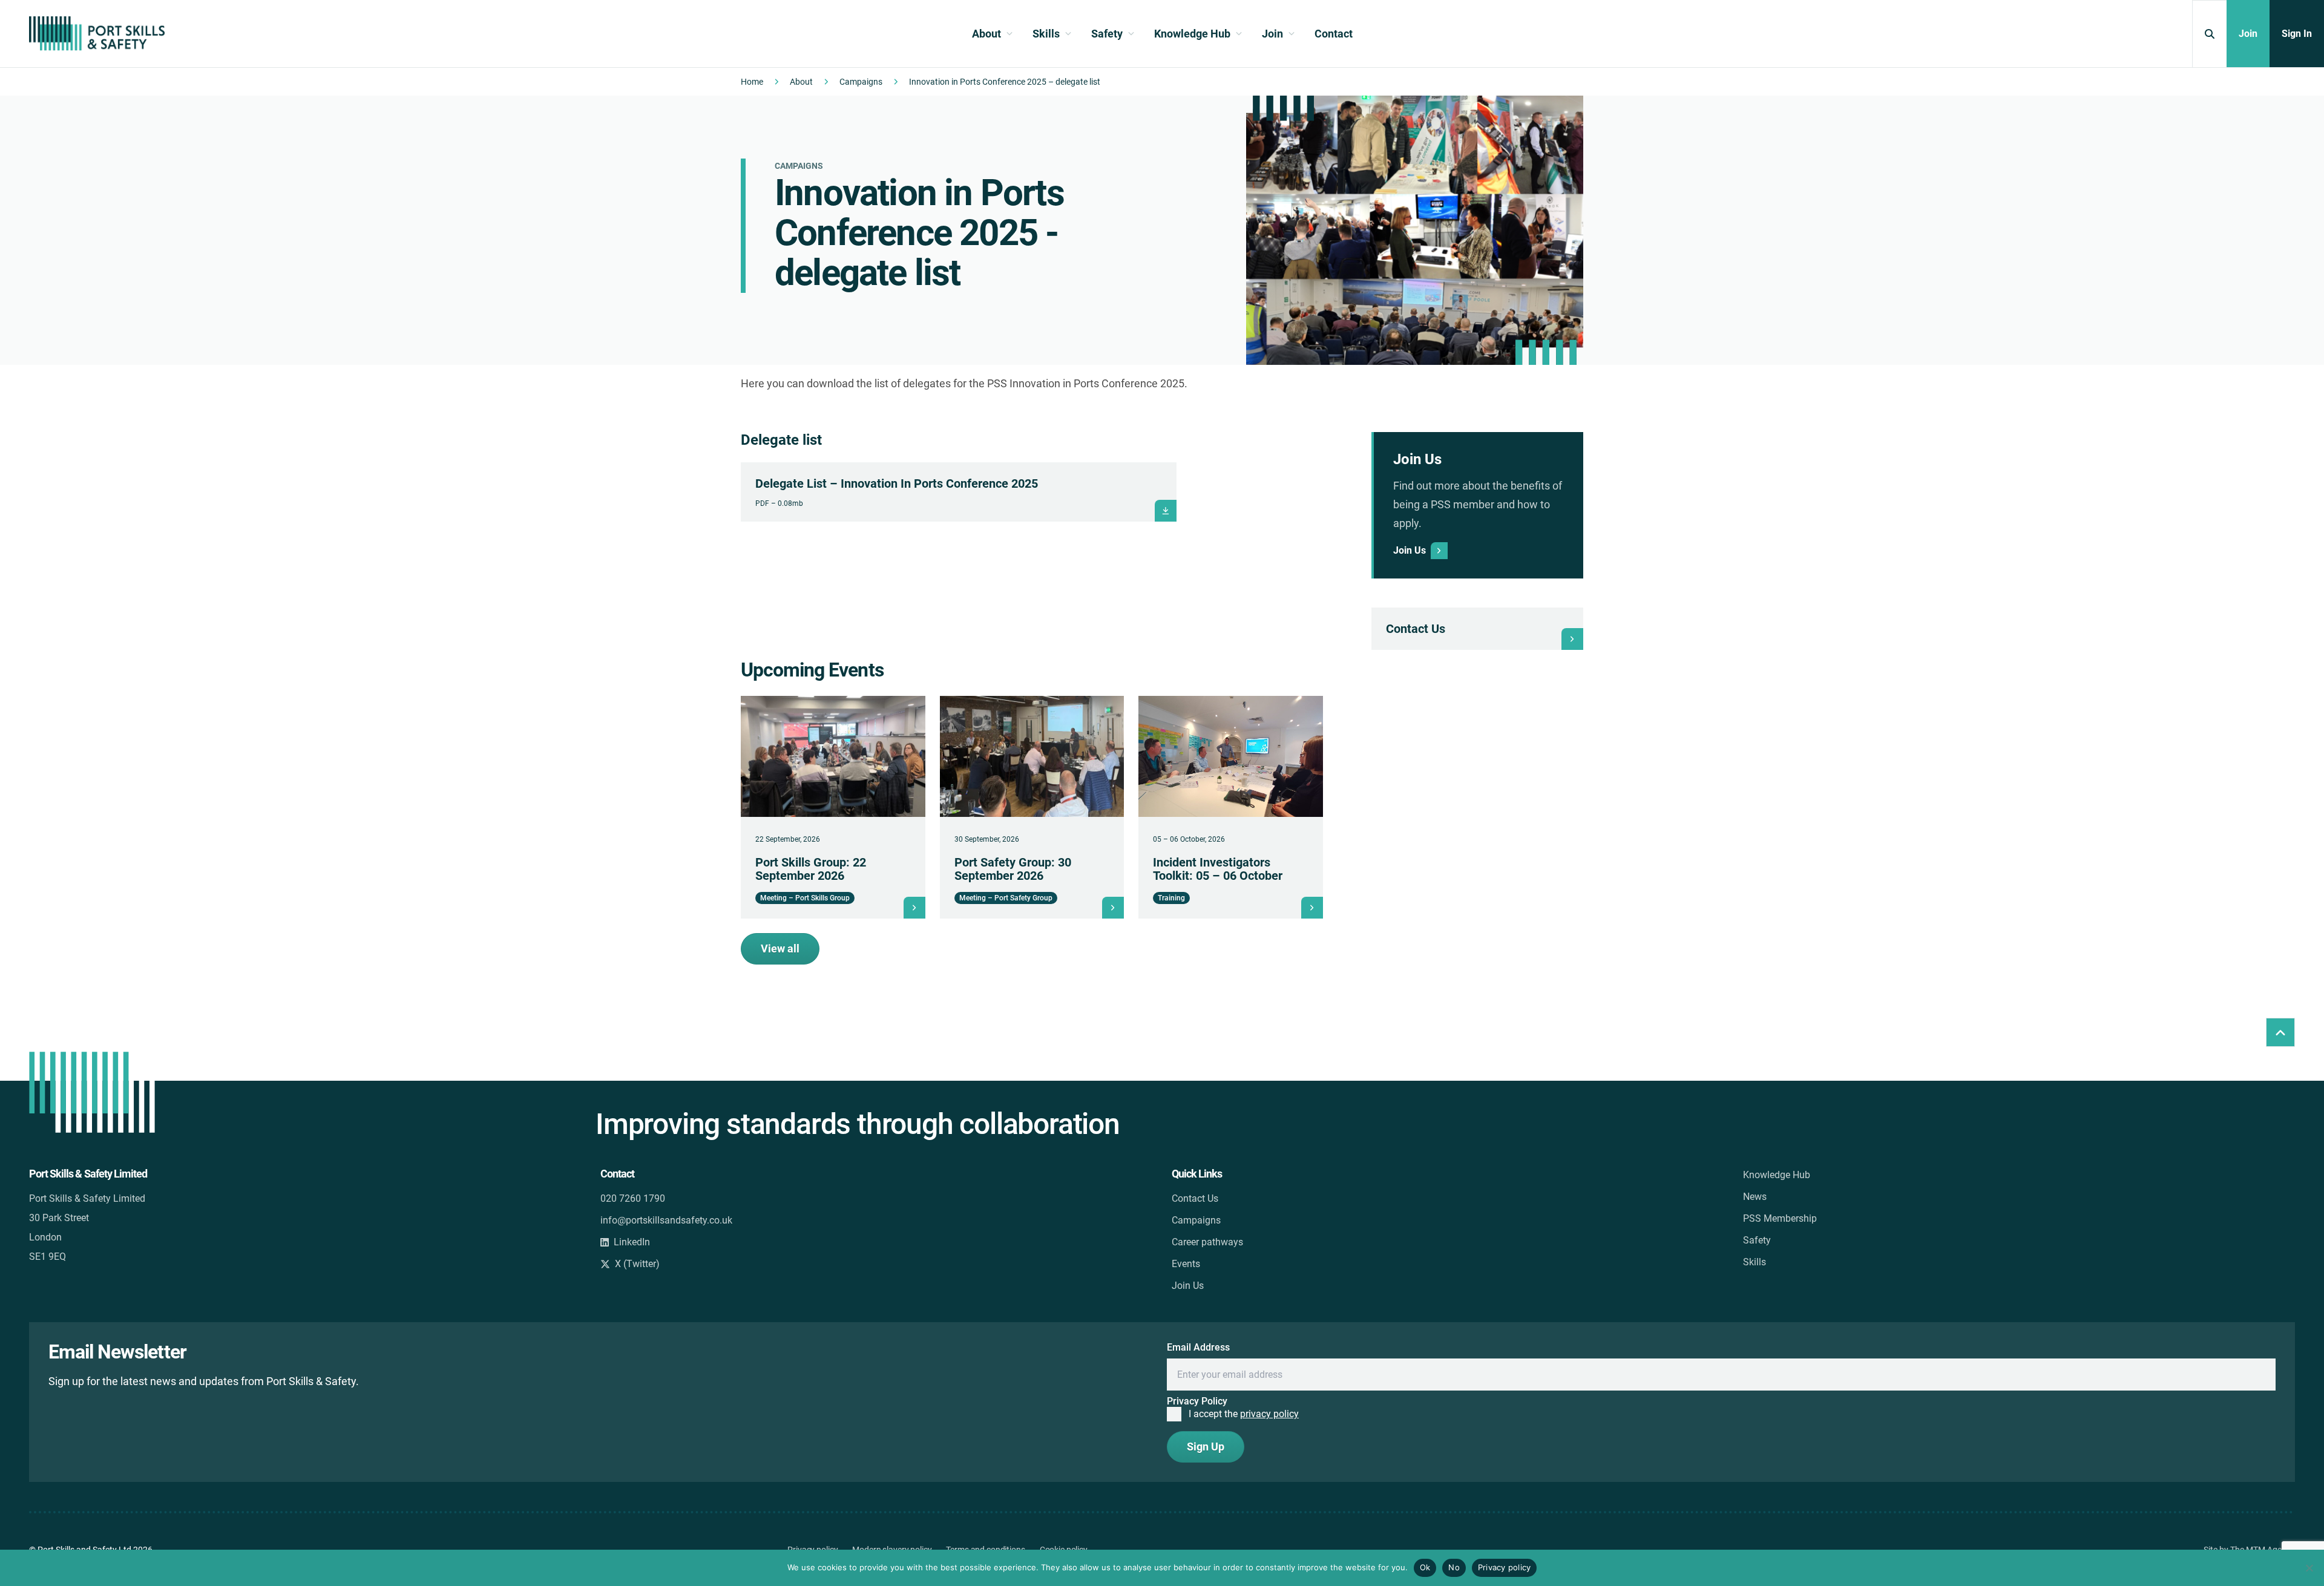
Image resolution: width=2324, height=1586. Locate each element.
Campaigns (861, 82)
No (1454, 1567)
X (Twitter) (637, 1264)
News (1755, 1197)
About (801, 82)
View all (780, 949)
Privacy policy (1505, 1567)
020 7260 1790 (633, 1198)
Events (1186, 1264)
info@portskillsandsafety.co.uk (666, 1220)
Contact (1334, 34)
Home (752, 82)
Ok (1425, 1567)
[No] (2309, 1568)
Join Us (1188, 1286)
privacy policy (1269, 1414)
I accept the (1244, 1414)
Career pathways (1207, 1242)
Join (2248, 34)
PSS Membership (1780, 1218)
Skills (1754, 1262)
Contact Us (1195, 1198)
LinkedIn (632, 1242)
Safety (1757, 1240)
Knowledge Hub (1777, 1175)
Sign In (2297, 34)
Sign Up (1206, 1447)
